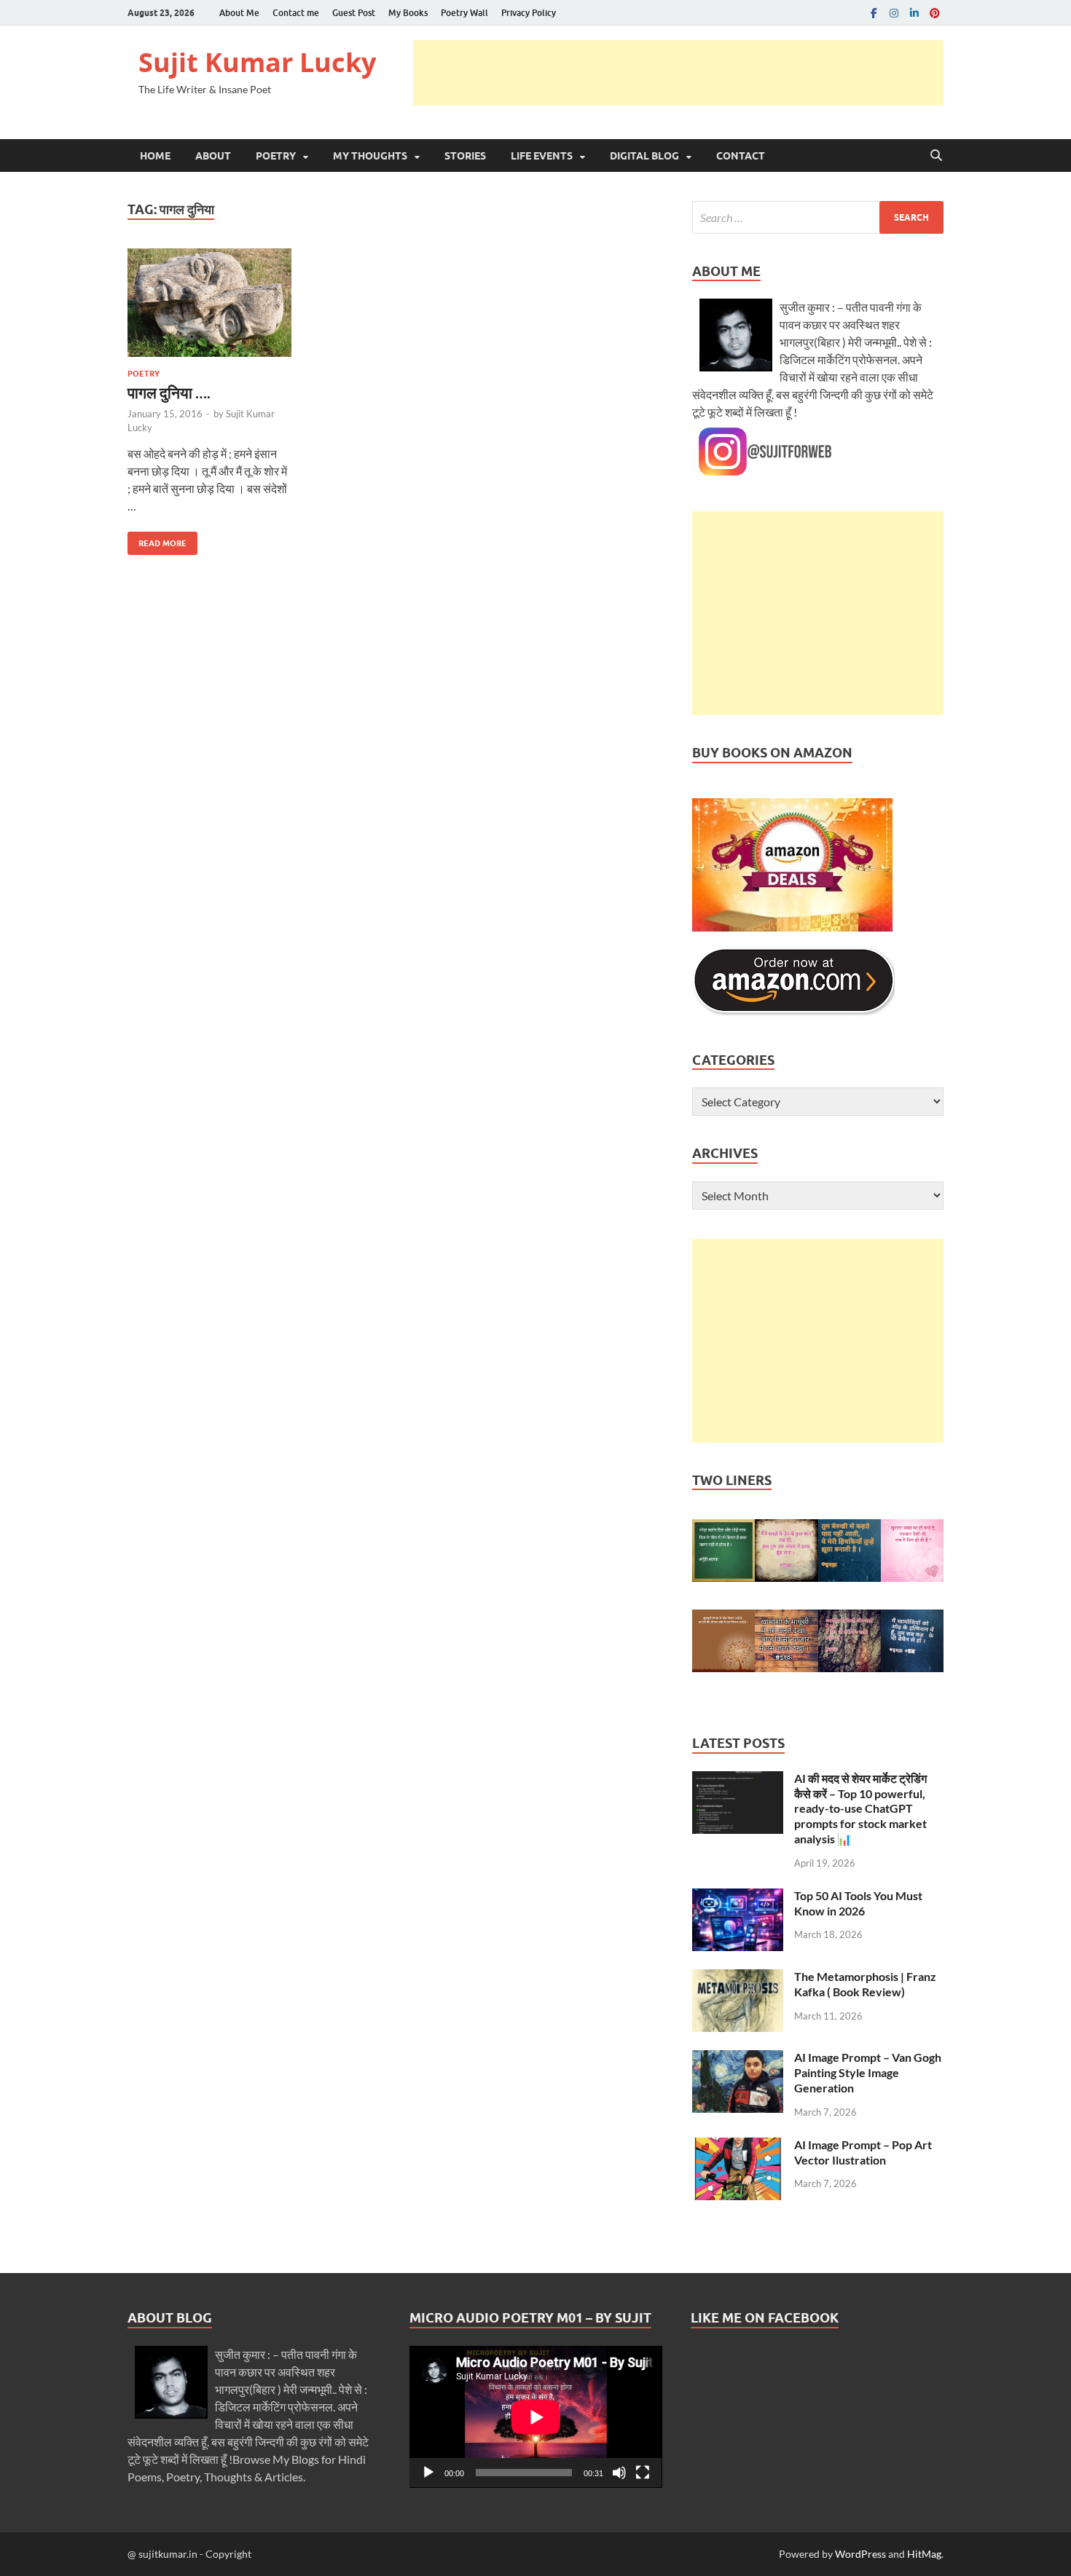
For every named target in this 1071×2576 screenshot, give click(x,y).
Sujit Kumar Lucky (257, 62)
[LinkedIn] (914, 13)
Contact (741, 156)
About (213, 156)
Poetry (276, 156)
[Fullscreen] (643, 2473)
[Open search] (936, 156)
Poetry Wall (464, 13)
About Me (239, 13)
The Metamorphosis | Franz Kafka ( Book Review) (865, 1984)
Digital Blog (644, 156)
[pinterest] (935, 13)
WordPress (860, 2554)
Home (155, 156)
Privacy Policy (529, 13)
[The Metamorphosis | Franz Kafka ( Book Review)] (738, 1978)
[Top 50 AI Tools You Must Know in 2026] (738, 1897)
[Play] (428, 2473)
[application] (536, 2417)
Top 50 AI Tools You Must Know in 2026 (858, 1903)
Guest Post (354, 13)
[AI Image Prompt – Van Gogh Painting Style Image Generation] (738, 2059)
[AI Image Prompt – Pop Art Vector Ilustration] (738, 2146)
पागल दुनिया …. (169, 392)
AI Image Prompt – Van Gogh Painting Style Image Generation (868, 2072)
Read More (157, 540)
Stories (465, 156)
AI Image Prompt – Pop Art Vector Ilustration (863, 2152)
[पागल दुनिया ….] (209, 303)
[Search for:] (818, 217)
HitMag (924, 2554)
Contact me (296, 13)
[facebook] (874, 13)
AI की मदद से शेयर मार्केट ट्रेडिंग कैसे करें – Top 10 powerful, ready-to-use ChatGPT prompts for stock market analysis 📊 (860, 1808)
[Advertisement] (678, 73)
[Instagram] (894, 13)
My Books (408, 13)
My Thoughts (370, 156)
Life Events (542, 156)
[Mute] (619, 2473)
